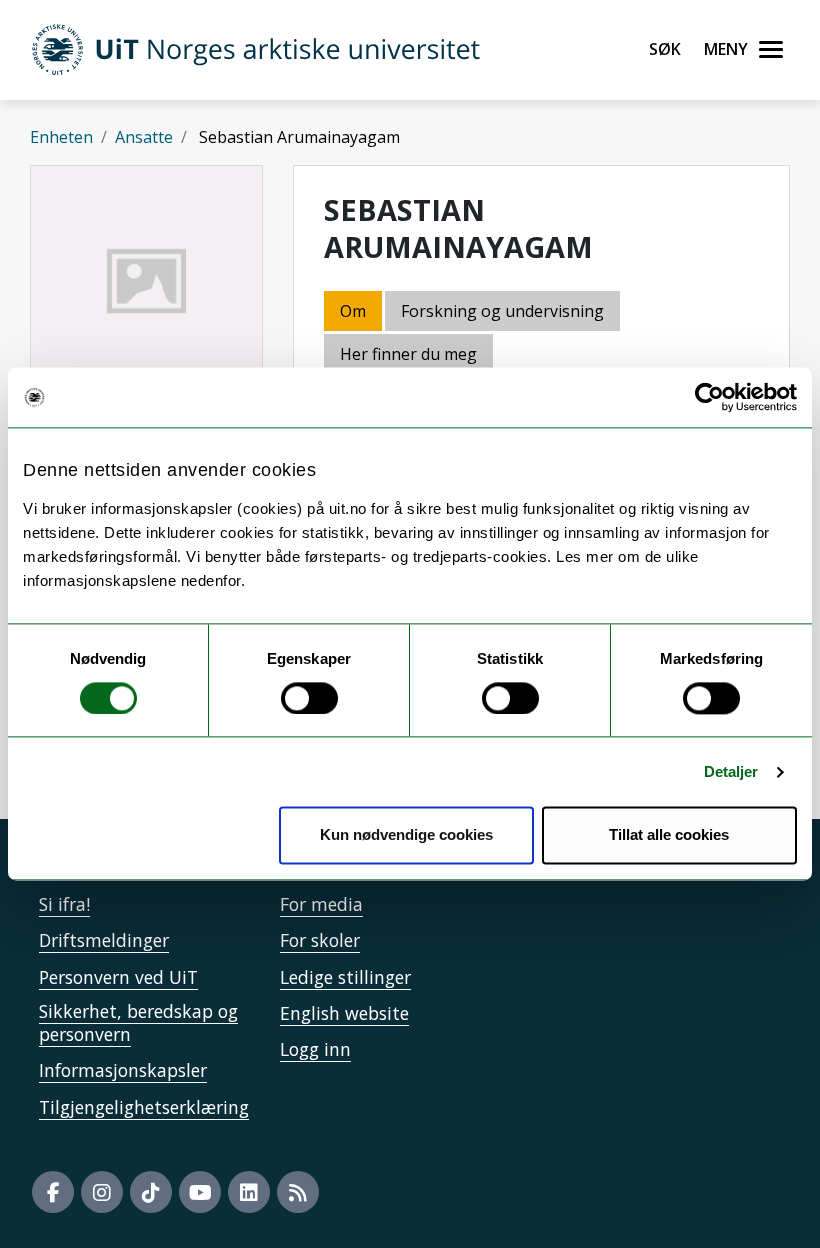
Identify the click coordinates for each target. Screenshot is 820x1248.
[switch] (309, 698)
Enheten (61, 137)
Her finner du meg (408, 354)
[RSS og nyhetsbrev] (298, 1192)
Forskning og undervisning (502, 311)
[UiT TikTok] (151, 1192)
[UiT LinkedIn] (249, 1192)
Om (353, 311)
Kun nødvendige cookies (406, 835)
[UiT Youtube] (200, 1192)
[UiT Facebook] (53, 1192)
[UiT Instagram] (102, 1192)
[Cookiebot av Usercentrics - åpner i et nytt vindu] (709, 397)
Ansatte (144, 137)
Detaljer (731, 771)
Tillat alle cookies (669, 835)
